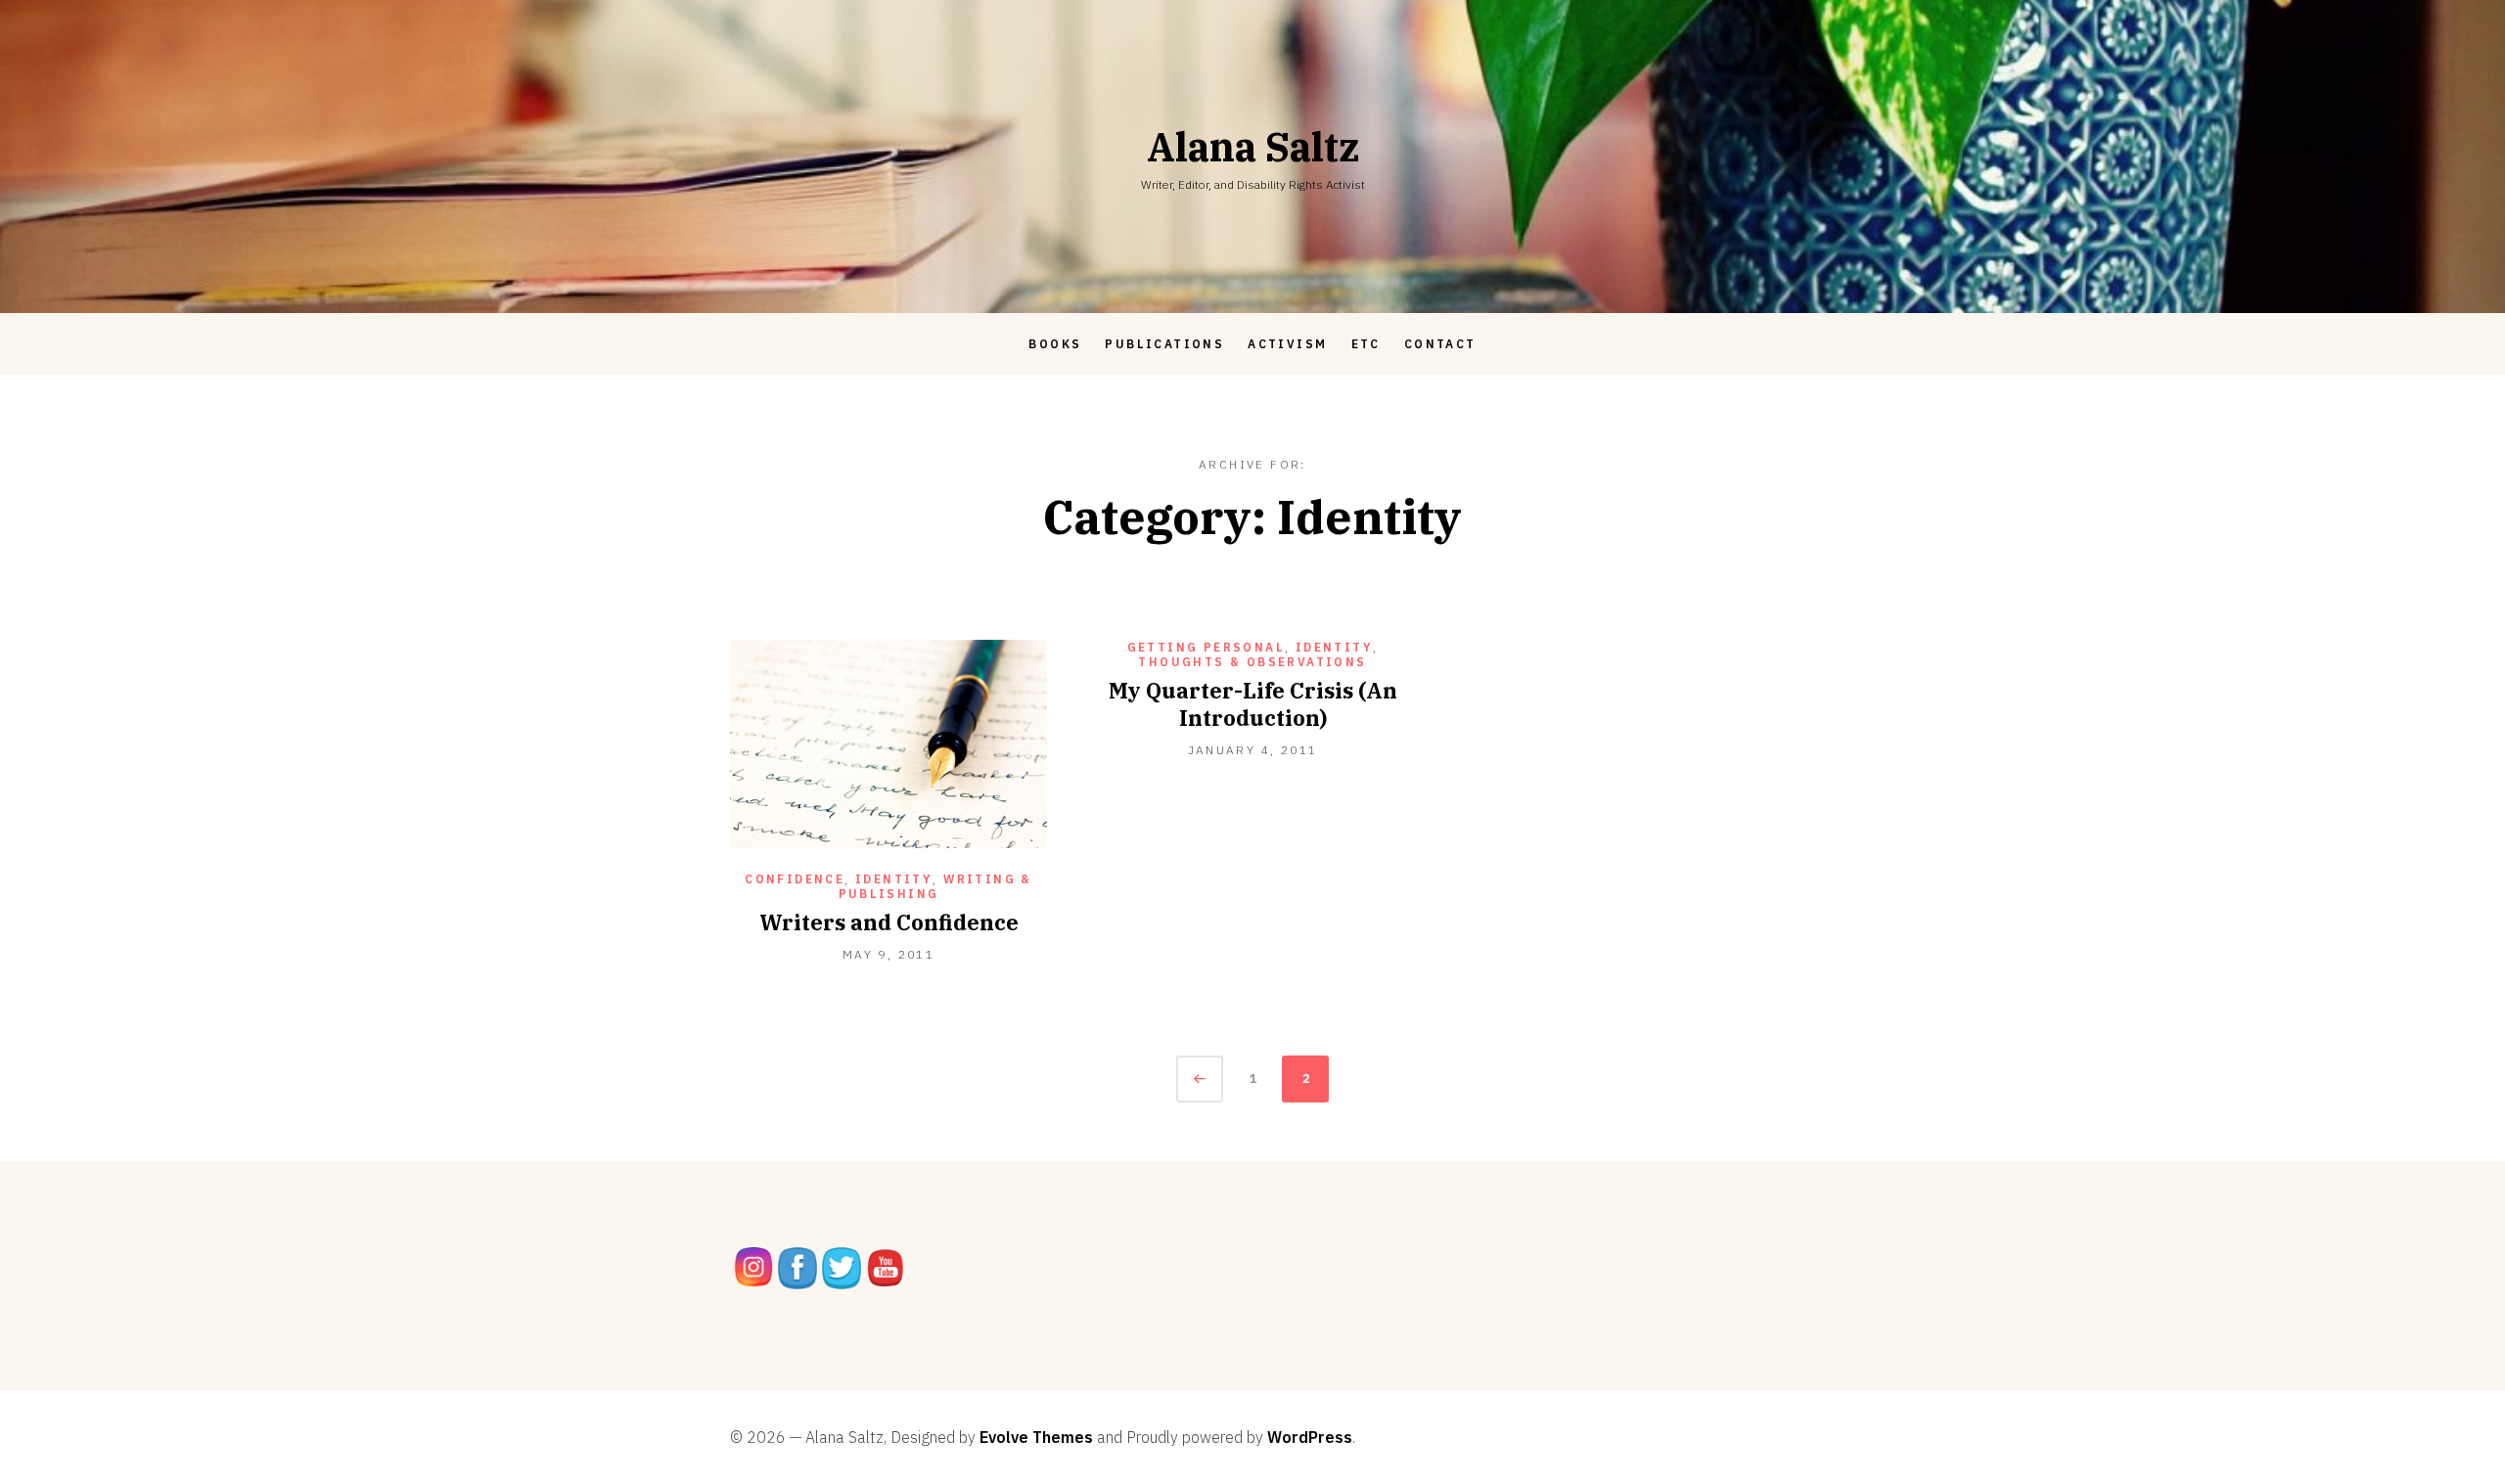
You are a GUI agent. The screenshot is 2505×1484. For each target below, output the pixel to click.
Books (1055, 344)
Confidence (795, 879)
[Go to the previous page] (1200, 1079)
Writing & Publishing (935, 886)
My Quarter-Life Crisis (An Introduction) (1253, 704)
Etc (1366, 344)
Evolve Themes (1036, 1437)
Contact (1440, 344)
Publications (1164, 344)
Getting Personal (1206, 647)
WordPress (1310, 1437)
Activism (1287, 344)
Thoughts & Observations (1252, 662)
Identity (894, 879)
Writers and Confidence (889, 922)
